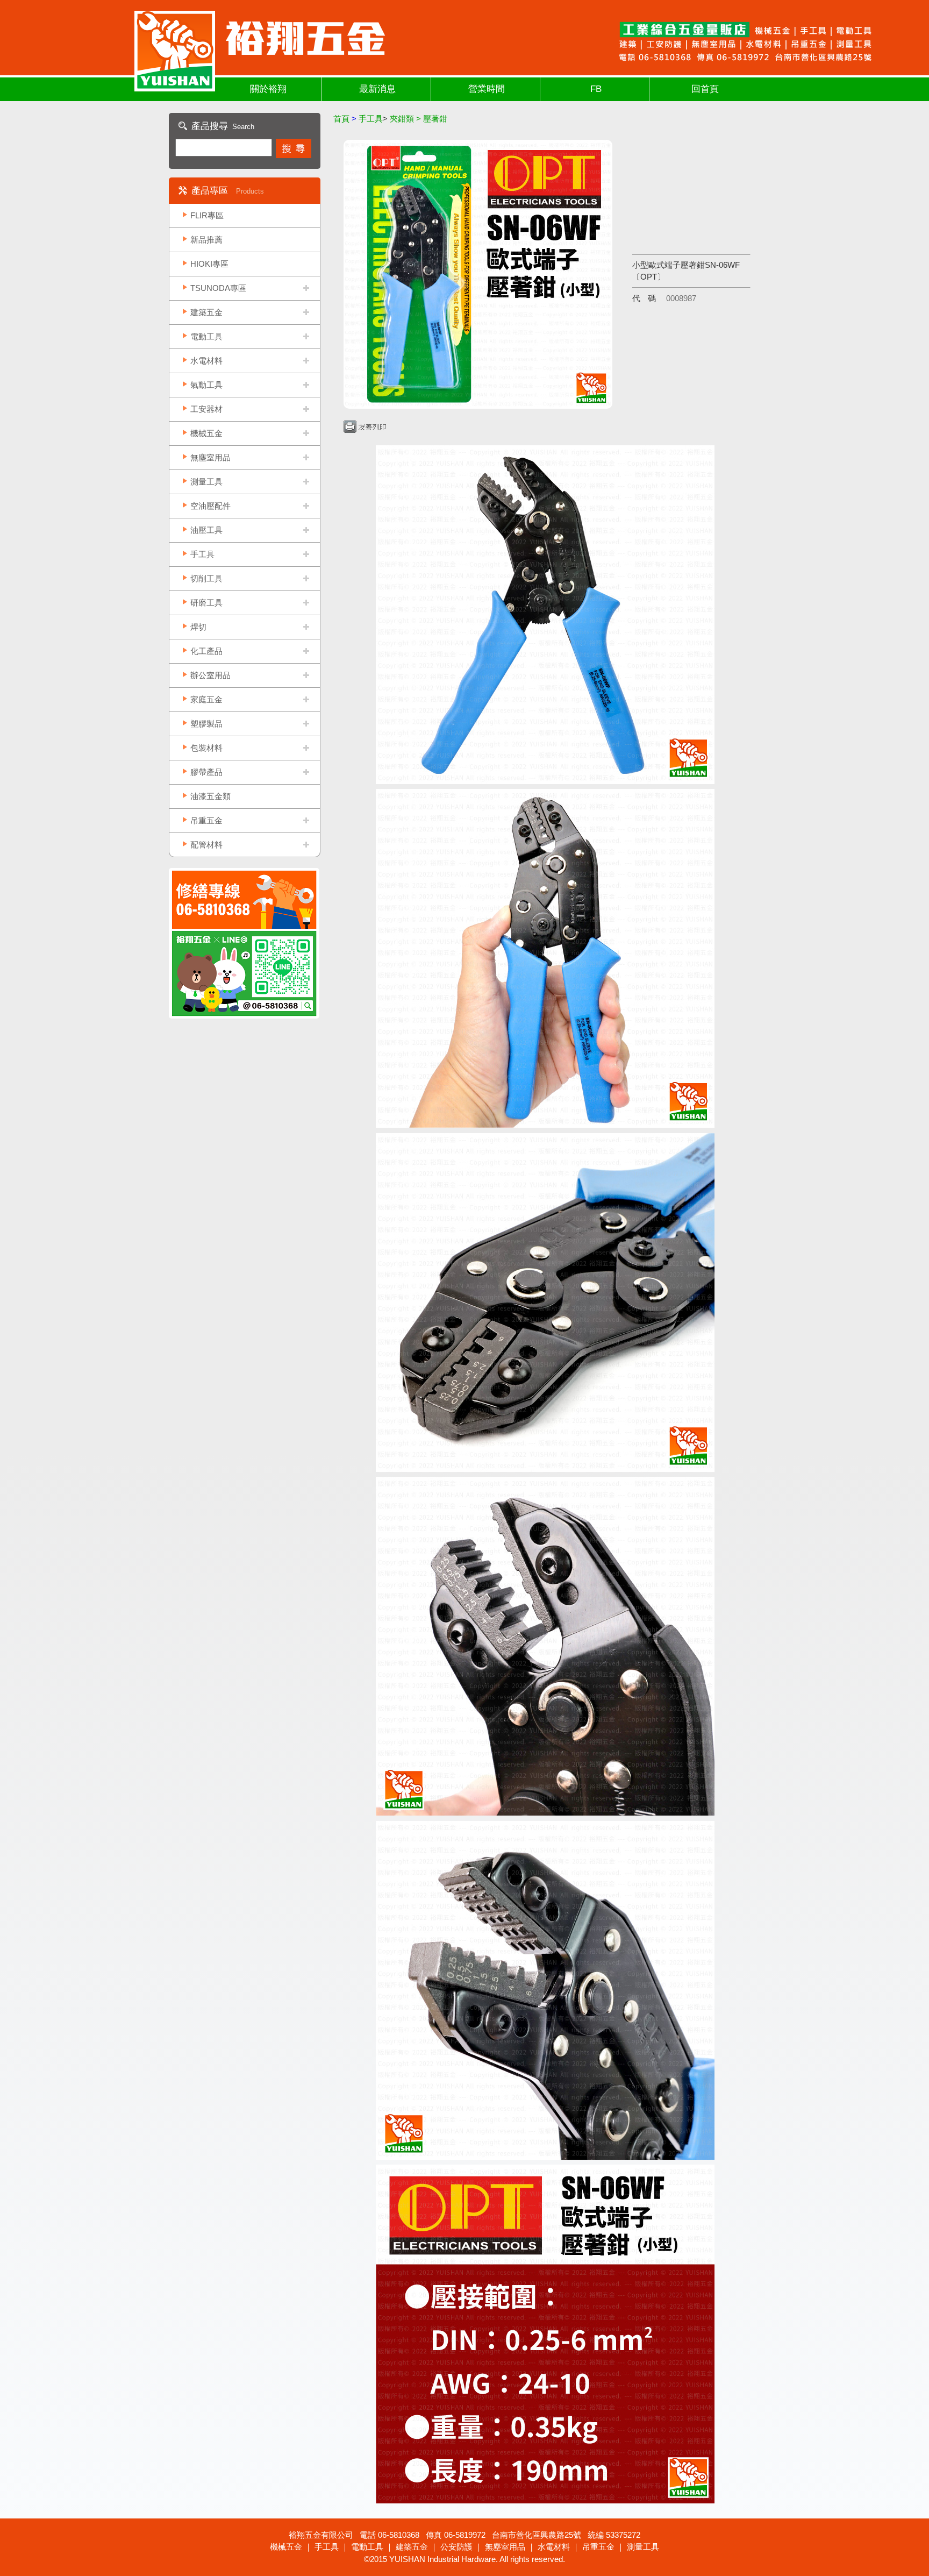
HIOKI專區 (209, 264)
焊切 (198, 627)
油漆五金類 (210, 796)
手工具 (202, 554)
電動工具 (206, 336)
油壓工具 (206, 530)
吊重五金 (206, 820)
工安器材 (206, 409)
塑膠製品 (206, 724)
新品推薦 (206, 240)
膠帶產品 (206, 772)
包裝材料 (206, 748)
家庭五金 (206, 699)
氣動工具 (206, 385)
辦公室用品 (210, 675)
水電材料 (206, 361)
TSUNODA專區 (218, 288)
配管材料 (206, 845)
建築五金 (206, 312)
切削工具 (206, 578)
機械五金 (206, 433)
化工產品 (206, 651)
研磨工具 (206, 603)
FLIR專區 (207, 215)
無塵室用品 (210, 457)
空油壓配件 (210, 506)
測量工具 (206, 482)
